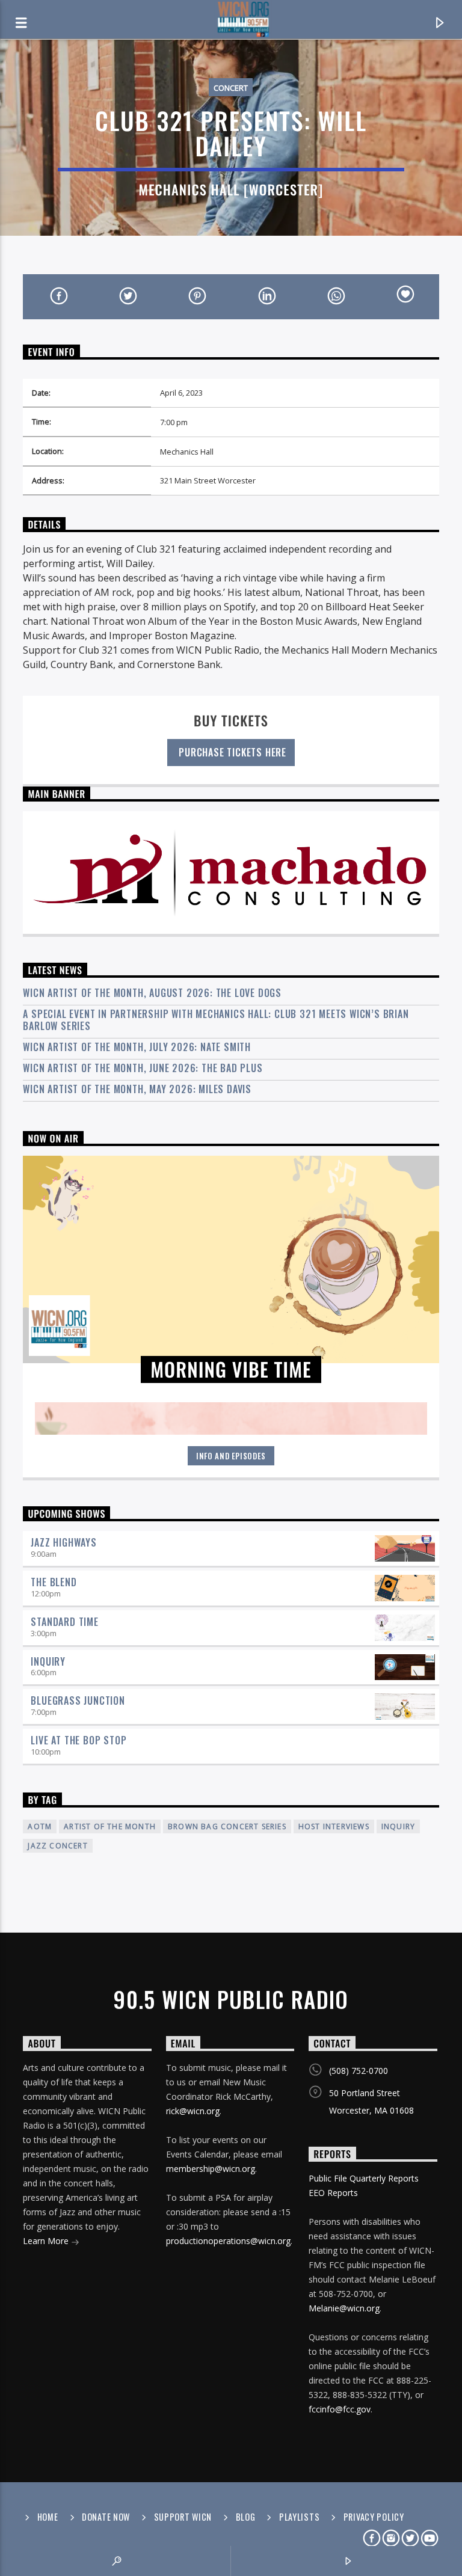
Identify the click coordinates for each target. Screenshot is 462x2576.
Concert (231, 88)
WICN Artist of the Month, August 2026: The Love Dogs (152, 993)
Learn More (47, 2241)
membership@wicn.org (211, 2169)
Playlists (299, 2517)
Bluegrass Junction (78, 1700)
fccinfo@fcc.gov (340, 2409)
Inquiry (48, 1661)
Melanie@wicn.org (344, 2308)
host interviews (334, 1826)
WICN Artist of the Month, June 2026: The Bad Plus (143, 1068)
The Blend (54, 1582)
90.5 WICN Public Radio (231, 1999)
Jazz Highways (63, 1542)
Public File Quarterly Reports (364, 2178)
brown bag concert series (227, 1826)
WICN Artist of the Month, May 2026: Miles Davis (137, 1089)
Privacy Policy (374, 2517)
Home (48, 2517)
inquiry (398, 1826)
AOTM (40, 1826)
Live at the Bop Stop (79, 1740)
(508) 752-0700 (359, 2071)
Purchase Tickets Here (231, 752)
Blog (246, 2517)
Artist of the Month (110, 1826)
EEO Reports (333, 2193)
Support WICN (183, 2517)
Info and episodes (231, 1456)
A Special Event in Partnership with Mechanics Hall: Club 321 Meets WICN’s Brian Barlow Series (216, 1020)
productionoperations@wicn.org (228, 2241)
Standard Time (64, 1622)
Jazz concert (57, 1846)
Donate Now (106, 2517)
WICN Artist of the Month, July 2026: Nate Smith (137, 1047)
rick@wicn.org (193, 2111)
